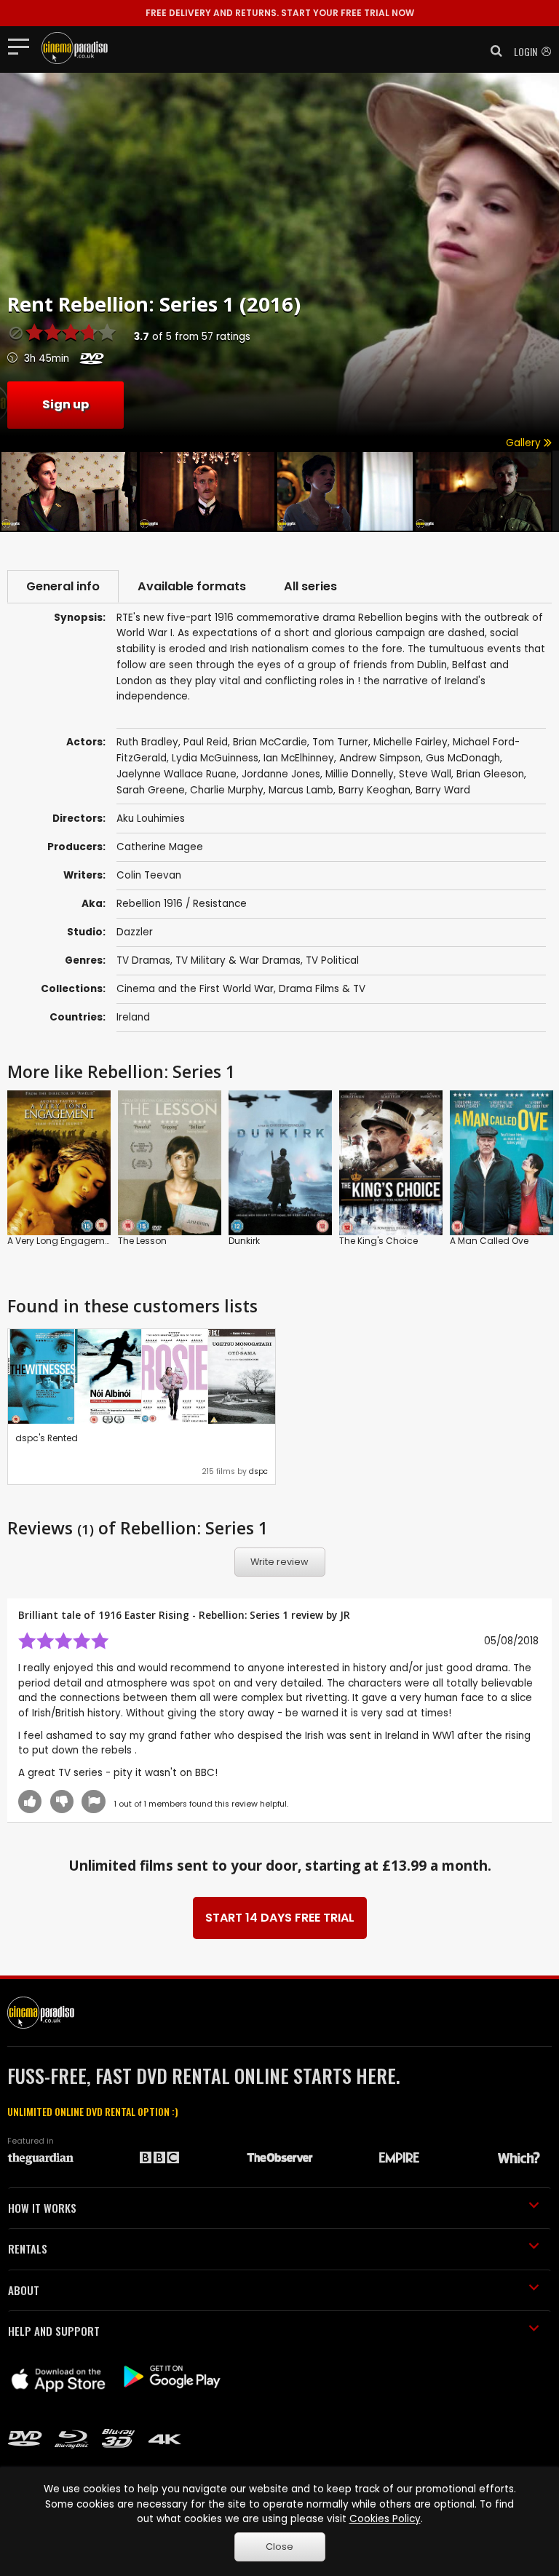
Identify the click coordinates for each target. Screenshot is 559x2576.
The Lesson (142, 1241)
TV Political (332, 960)
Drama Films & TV (322, 989)
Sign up (66, 404)
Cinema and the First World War (195, 989)
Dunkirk (244, 1241)
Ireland (133, 1017)
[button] (492, 51)
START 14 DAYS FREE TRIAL (280, 1918)
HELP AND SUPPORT (54, 2331)
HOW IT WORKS (42, 2208)
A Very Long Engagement (63, 1241)
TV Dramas (143, 960)
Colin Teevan (149, 875)
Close (279, 2547)
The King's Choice (378, 1241)
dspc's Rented (47, 1438)
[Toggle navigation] (23, 46)
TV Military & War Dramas (238, 960)
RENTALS (28, 2248)
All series (310, 586)
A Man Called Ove (489, 1241)
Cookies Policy (385, 2519)
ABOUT (24, 2290)
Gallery (525, 443)
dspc (258, 1471)
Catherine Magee (160, 847)
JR (345, 1615)
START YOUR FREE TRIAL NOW (280, 13)
